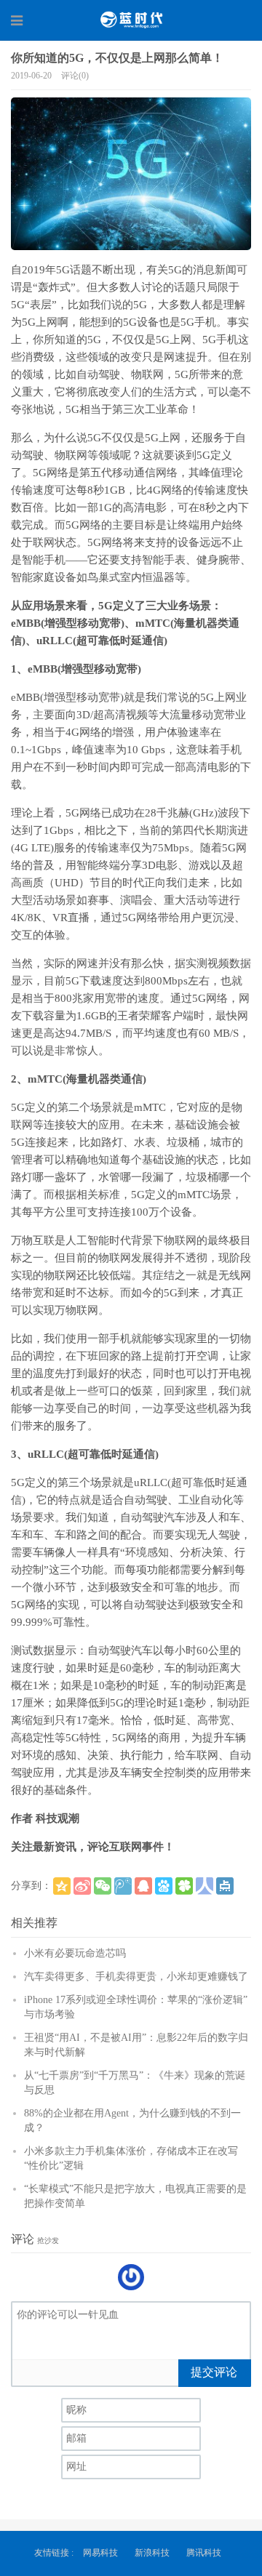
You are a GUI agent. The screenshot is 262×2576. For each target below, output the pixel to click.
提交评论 (214, 2372)
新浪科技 (152, 2553)
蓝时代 (131, 20)
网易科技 (100, 2553)
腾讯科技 (204, 2553)
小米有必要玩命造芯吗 (75, 1953)
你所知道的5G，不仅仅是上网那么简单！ (117, 58)
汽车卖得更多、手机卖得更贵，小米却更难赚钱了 (136, 1977)
